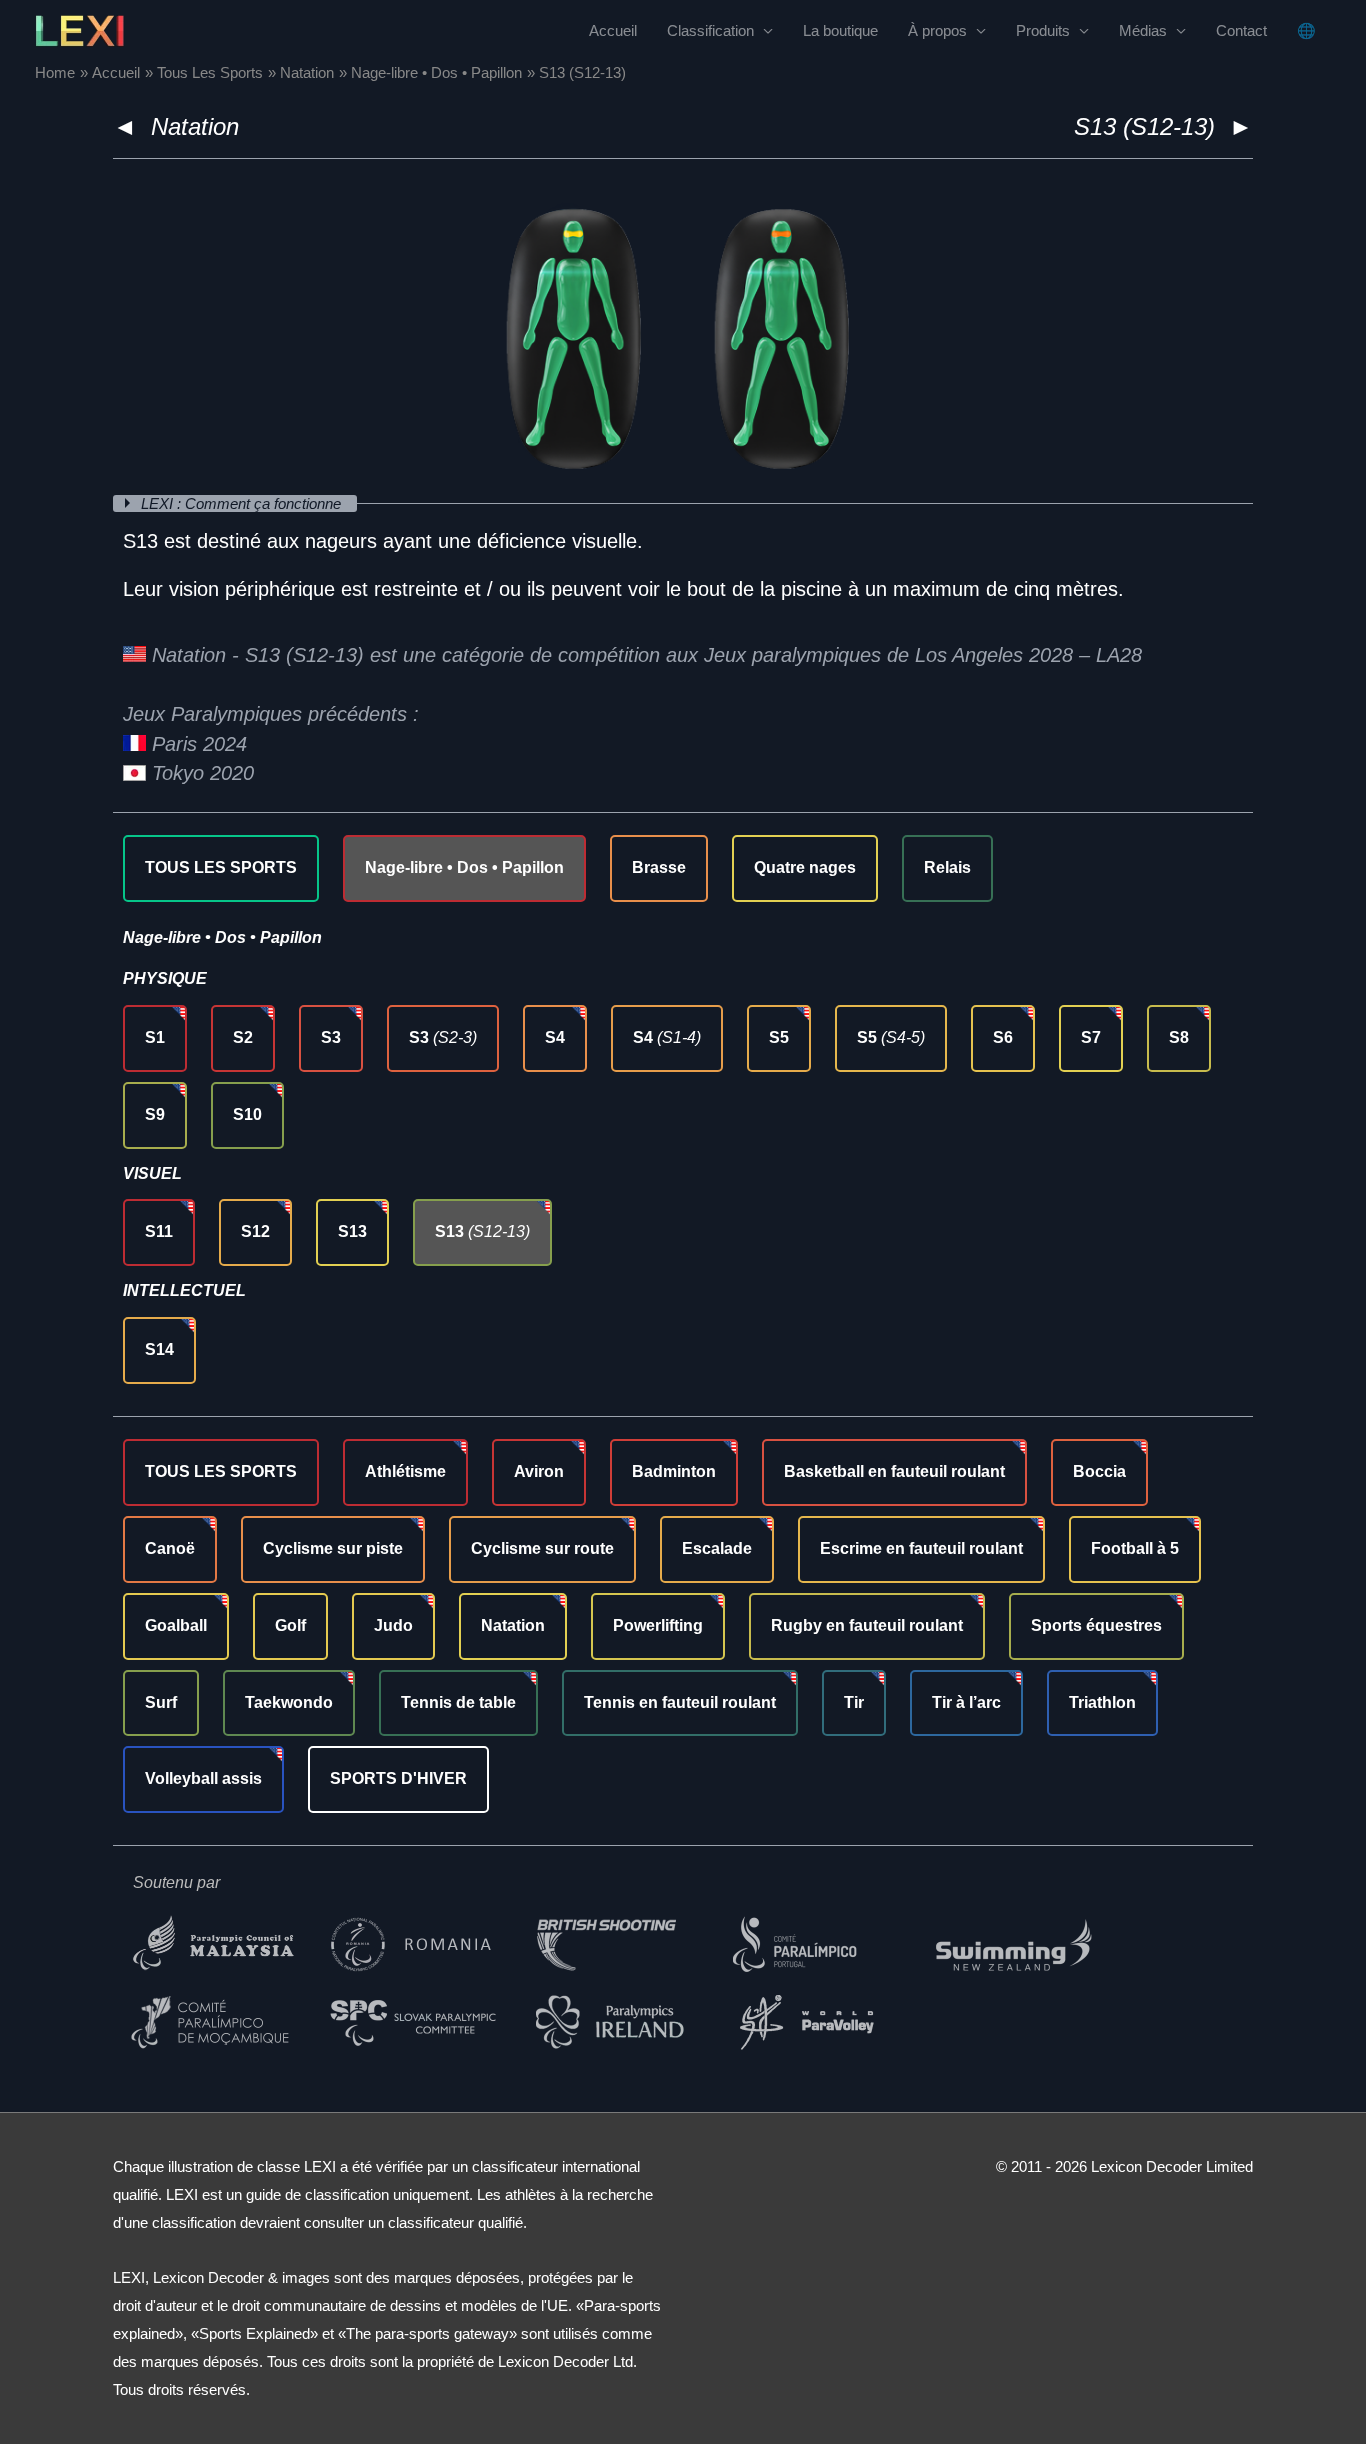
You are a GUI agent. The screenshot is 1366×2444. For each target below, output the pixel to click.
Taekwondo (289, 1702)
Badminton (674, 1471)
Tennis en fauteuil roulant (680, 1702)
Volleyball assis (203, 1778)
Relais (947, 867)
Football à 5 (1135, 1548)
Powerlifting (658, 1625)
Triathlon (1102, 1702)
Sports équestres (1096, 1625)
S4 (555, 1037)
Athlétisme (405, 1471)
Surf (161, 1702)
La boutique (840, 30)
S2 (243, 1037)
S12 (255, 1231)
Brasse (659, 867)
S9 (155, 1114)
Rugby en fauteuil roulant (867, 1625)
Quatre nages (805, 867)
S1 (155, 1037)
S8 (1179, 1037)
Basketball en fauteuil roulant (894, 1471)
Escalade (717, 1548)
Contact (1241, 30)
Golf (290, 1625)
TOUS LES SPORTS (221, 867)
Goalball (176, 1625)
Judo (393, 1625)
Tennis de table (458, 1702)
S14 (159, 1349)
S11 (159, 1231)
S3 (331, 1037)
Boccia (1099, 1471)
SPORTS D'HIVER (398, 1778)
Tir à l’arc (966, 1702)
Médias (1143, 30)
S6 (1003, 1037)
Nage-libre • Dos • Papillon (464, 867)
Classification (710, 30)
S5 (779, 1037)
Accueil (613, 30)
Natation (195, 126)
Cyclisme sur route (542, 1548)
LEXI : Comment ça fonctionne (243, 503)
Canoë (170, 1548)
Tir (854, 1702)
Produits (1043, 30)
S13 (352, 1231)
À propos (937, 30)
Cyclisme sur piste (333, 1548)
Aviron (539, 1471)
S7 (1091, 1037)
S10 (247, 1114)
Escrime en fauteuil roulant (921, 1548)
